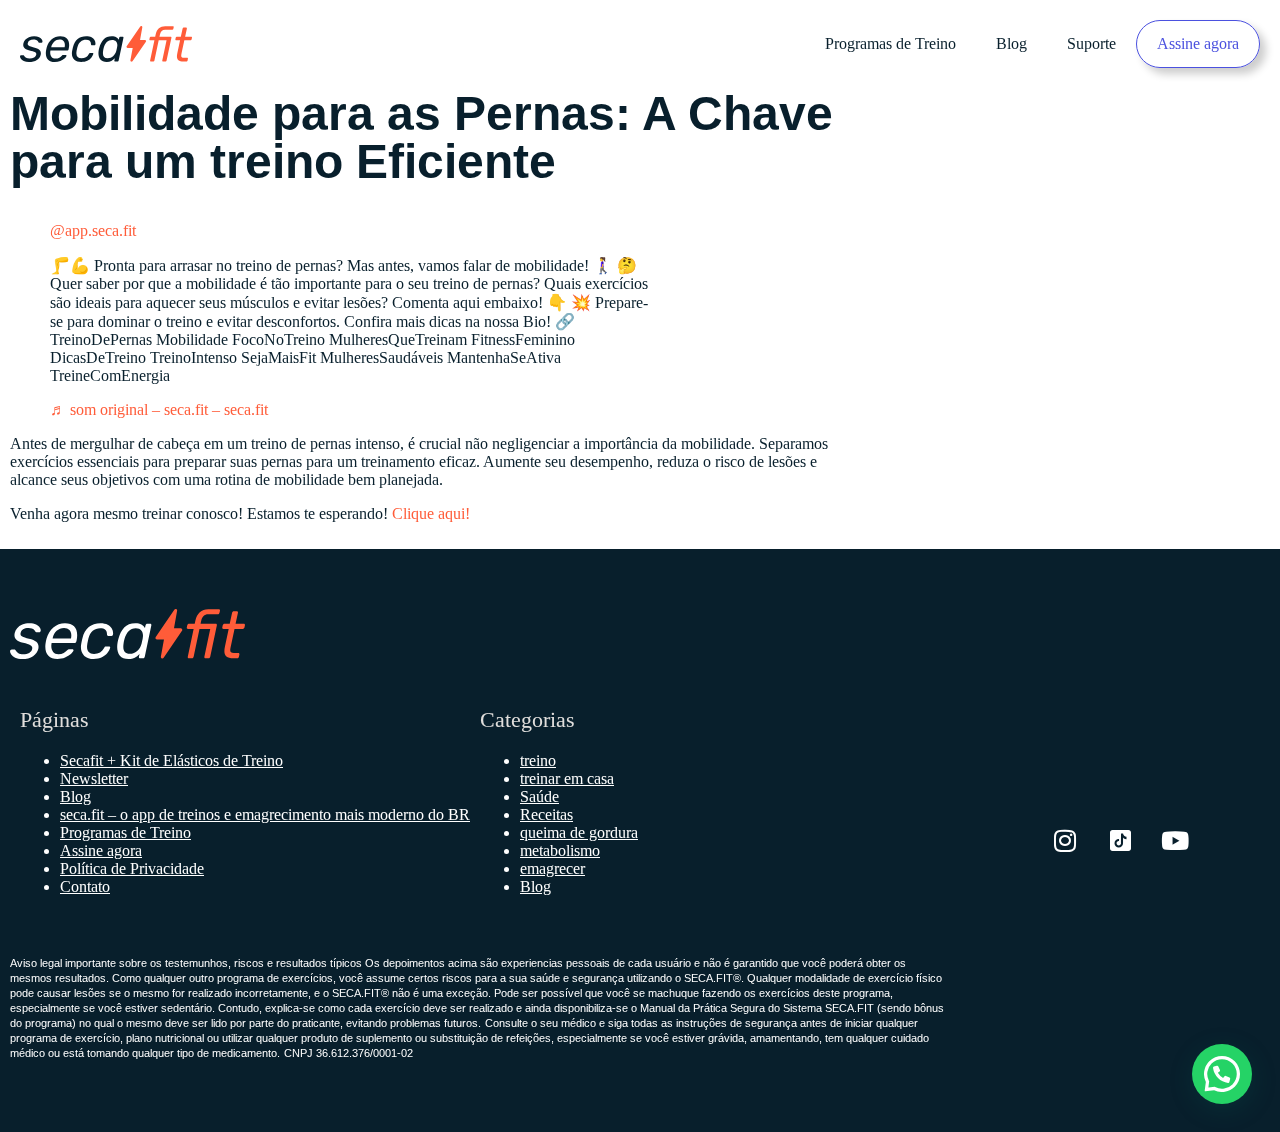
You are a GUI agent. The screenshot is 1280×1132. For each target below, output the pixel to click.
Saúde (539, 796)
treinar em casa (567, 778)
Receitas (546, 814)
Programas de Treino (890, 43)
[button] (1222, 1074)
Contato (85, 886)
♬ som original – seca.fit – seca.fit (159, 409)
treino (538, 760)
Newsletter (94, 778)
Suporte (1091, 43)
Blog (1011, 43)
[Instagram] (1065, 841)
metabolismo (560, 850)
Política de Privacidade (132, 868)
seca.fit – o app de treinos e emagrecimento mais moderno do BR (265, 814)
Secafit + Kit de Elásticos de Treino (171, 760)
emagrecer (552, 868)
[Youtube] (1175, 841)
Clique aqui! (431, 513)
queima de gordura (579, 832)
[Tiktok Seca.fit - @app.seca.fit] (1120, 841)
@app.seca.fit (93, 230)
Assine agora (1198, 43)
